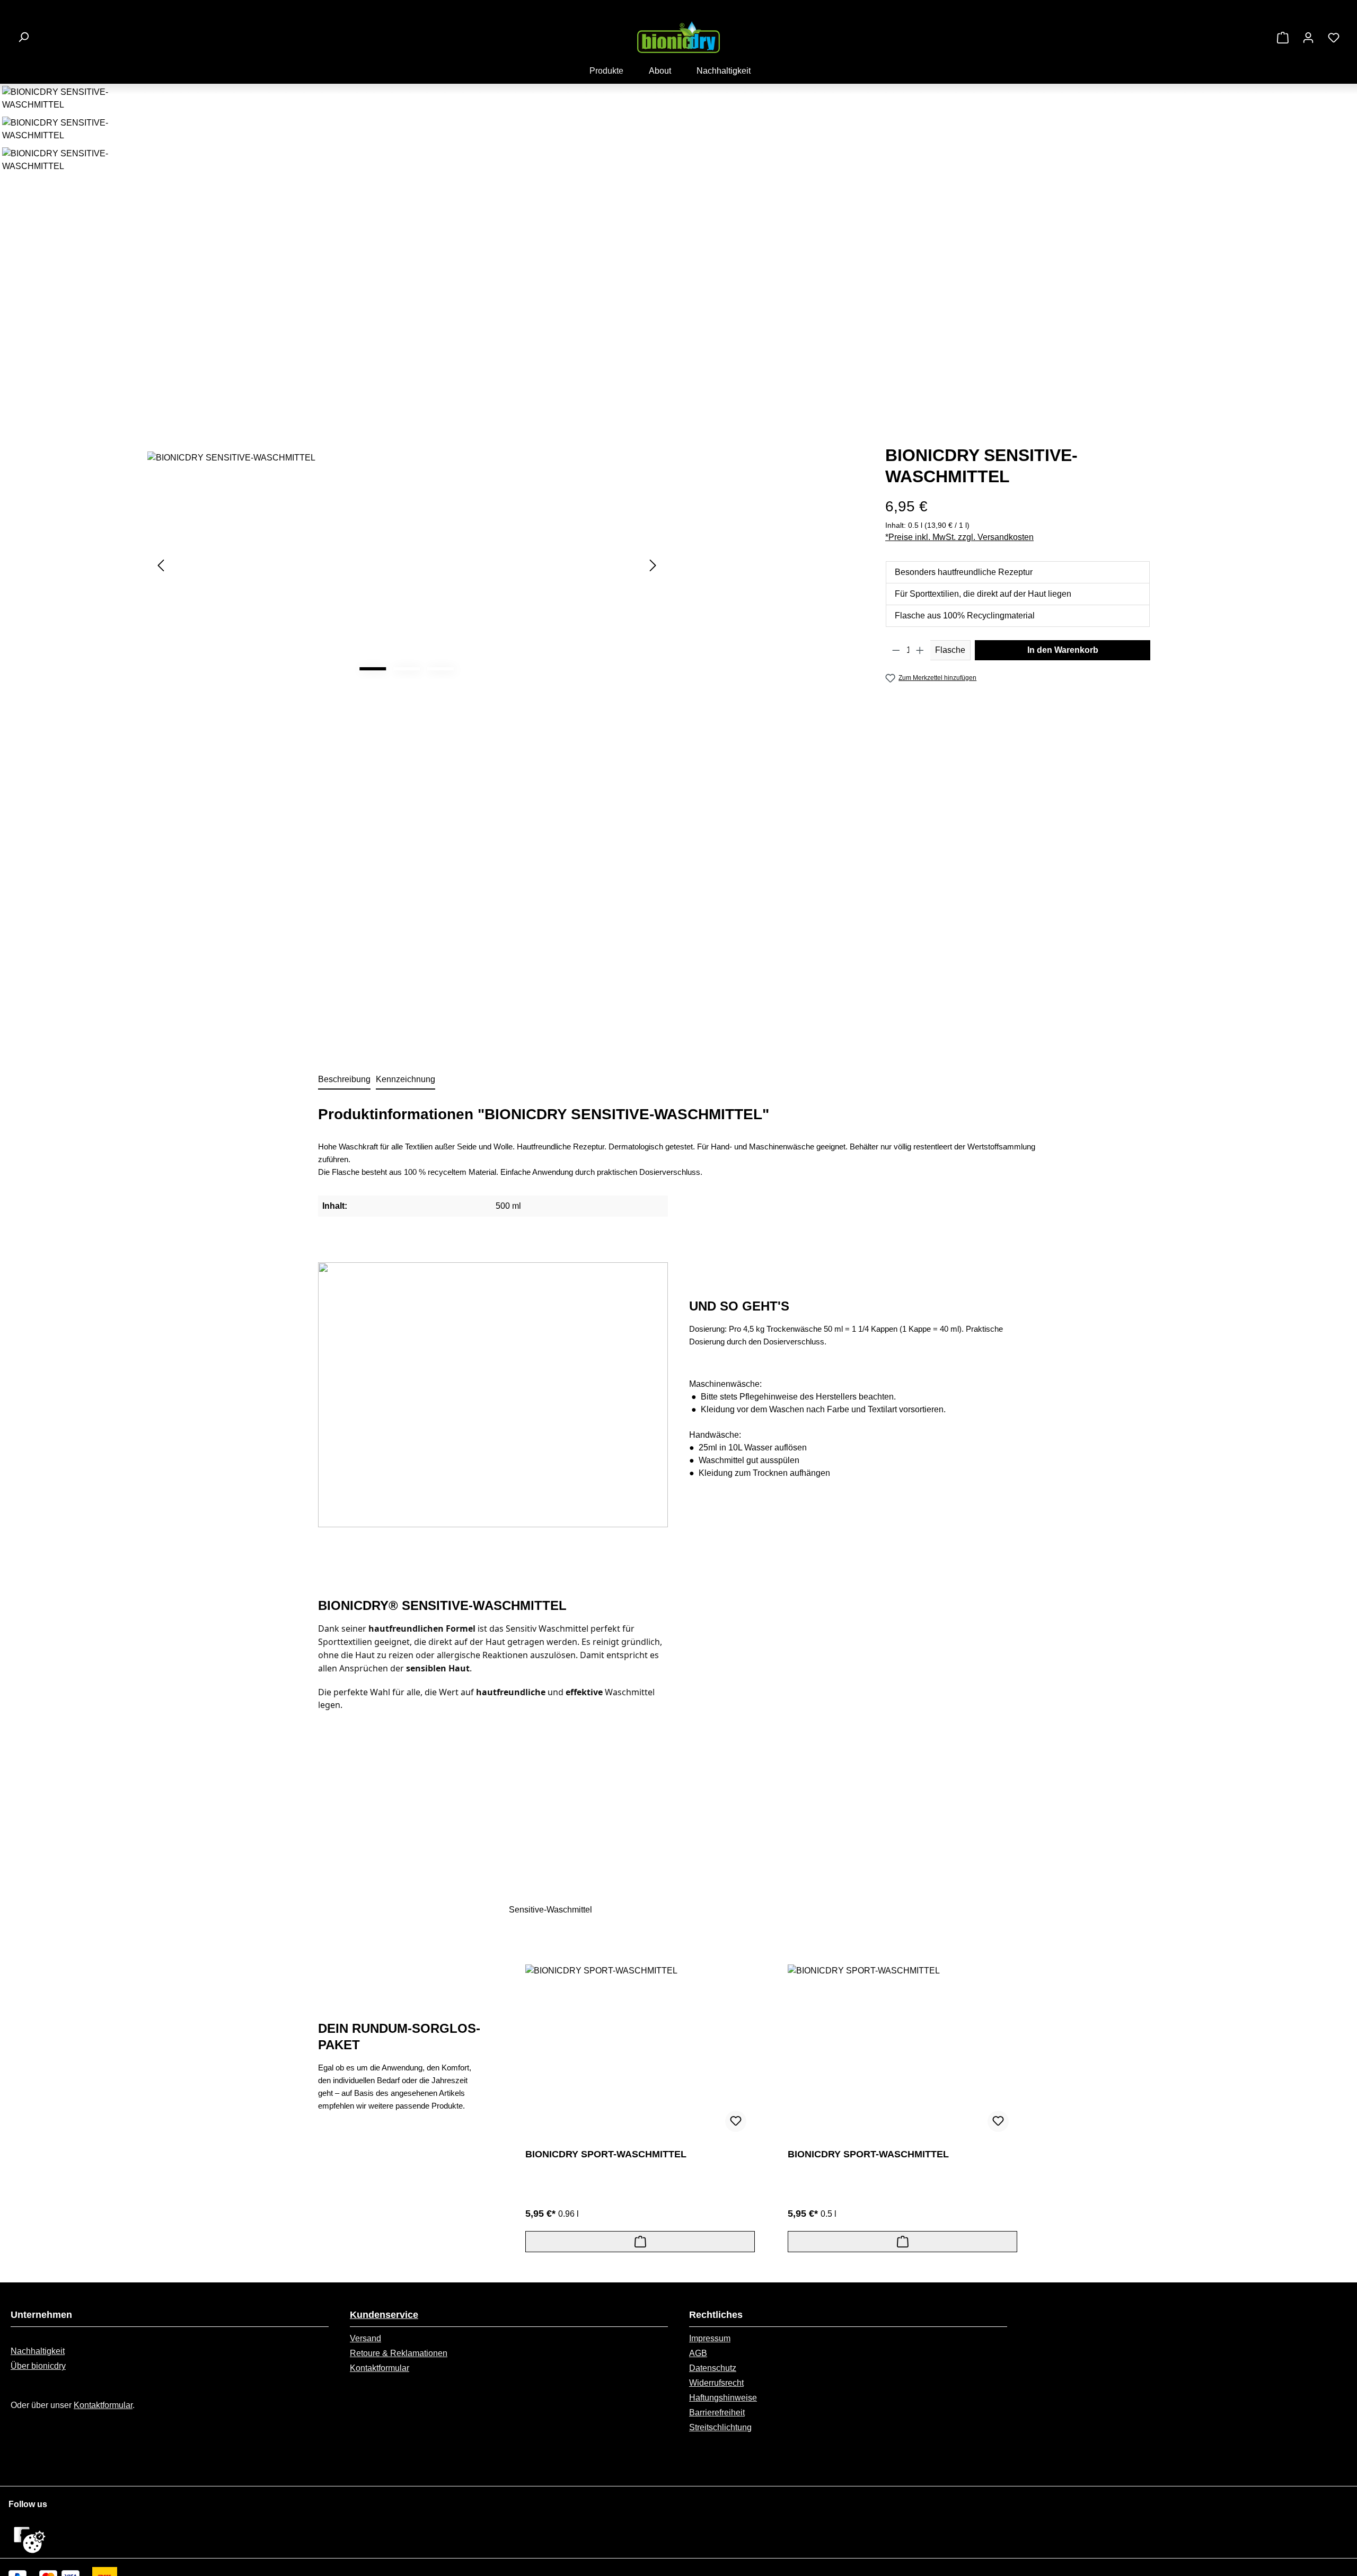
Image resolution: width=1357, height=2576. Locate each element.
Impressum (710, 2338)
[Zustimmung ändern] (34, 2542)
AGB (698, 2353)
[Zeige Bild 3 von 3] (440, 669)
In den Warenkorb (1063, 650)
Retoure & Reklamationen (399, 2353)
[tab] (344, 1080)
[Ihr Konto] (1308, 38)
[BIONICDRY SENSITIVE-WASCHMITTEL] (407, 565)
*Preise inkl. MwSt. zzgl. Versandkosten (959, 537)
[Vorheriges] (161, 565)
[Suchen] (23, 37)
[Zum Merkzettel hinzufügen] (736, 2121)
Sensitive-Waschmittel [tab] (550, 1910)
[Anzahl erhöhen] (920, 650)
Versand (365, 2338)
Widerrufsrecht (716, 2383)
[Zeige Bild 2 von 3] (407, 669)
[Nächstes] (653, 565)
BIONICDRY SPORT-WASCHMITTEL (606, 2154)
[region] (339, 565)
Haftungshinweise (723, 2398)
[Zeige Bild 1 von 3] (373, 669)
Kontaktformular (103, 2405)
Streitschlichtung (720, 2427)
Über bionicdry (38, 2366)
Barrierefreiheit (717, 2413)
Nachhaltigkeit (38, 2351)
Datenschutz (713, 2368)
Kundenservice (384, 2315)
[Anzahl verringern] (896, 650)
